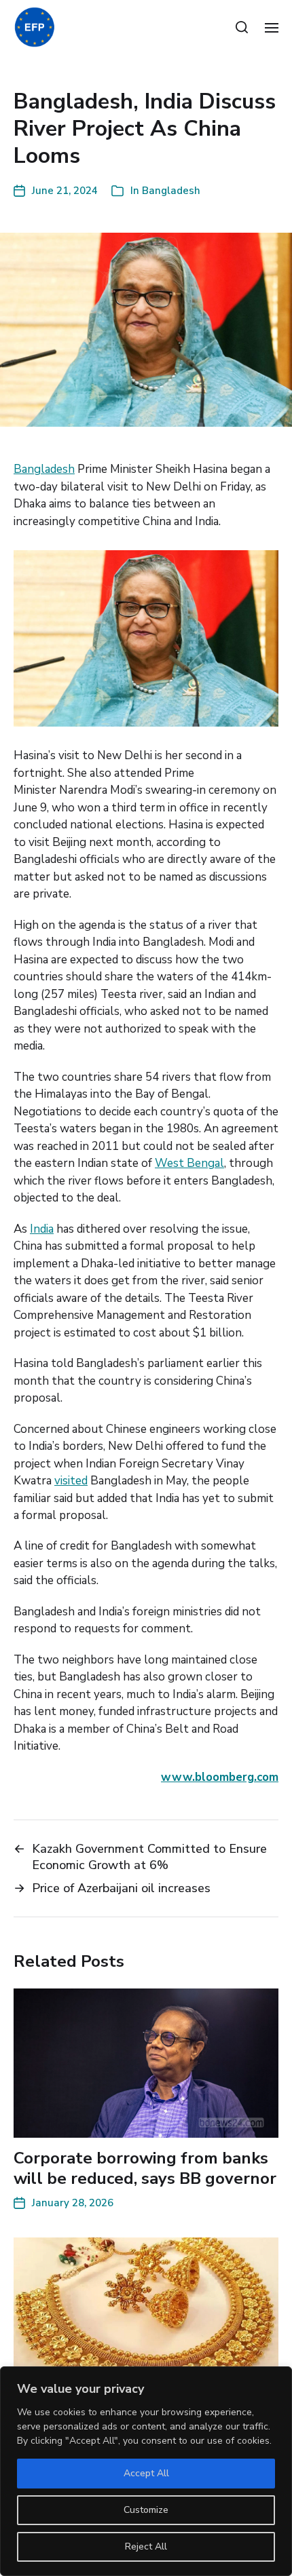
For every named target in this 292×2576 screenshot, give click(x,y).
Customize (146, 2510)
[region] (146, 2471)
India (42, 1229)
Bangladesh (171, 191)
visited (71, 1481)
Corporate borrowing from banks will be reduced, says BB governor (145, 2168)
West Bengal (189, 1163)
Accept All (146, 2473)
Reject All (146, 2546)
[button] (242, 27)
